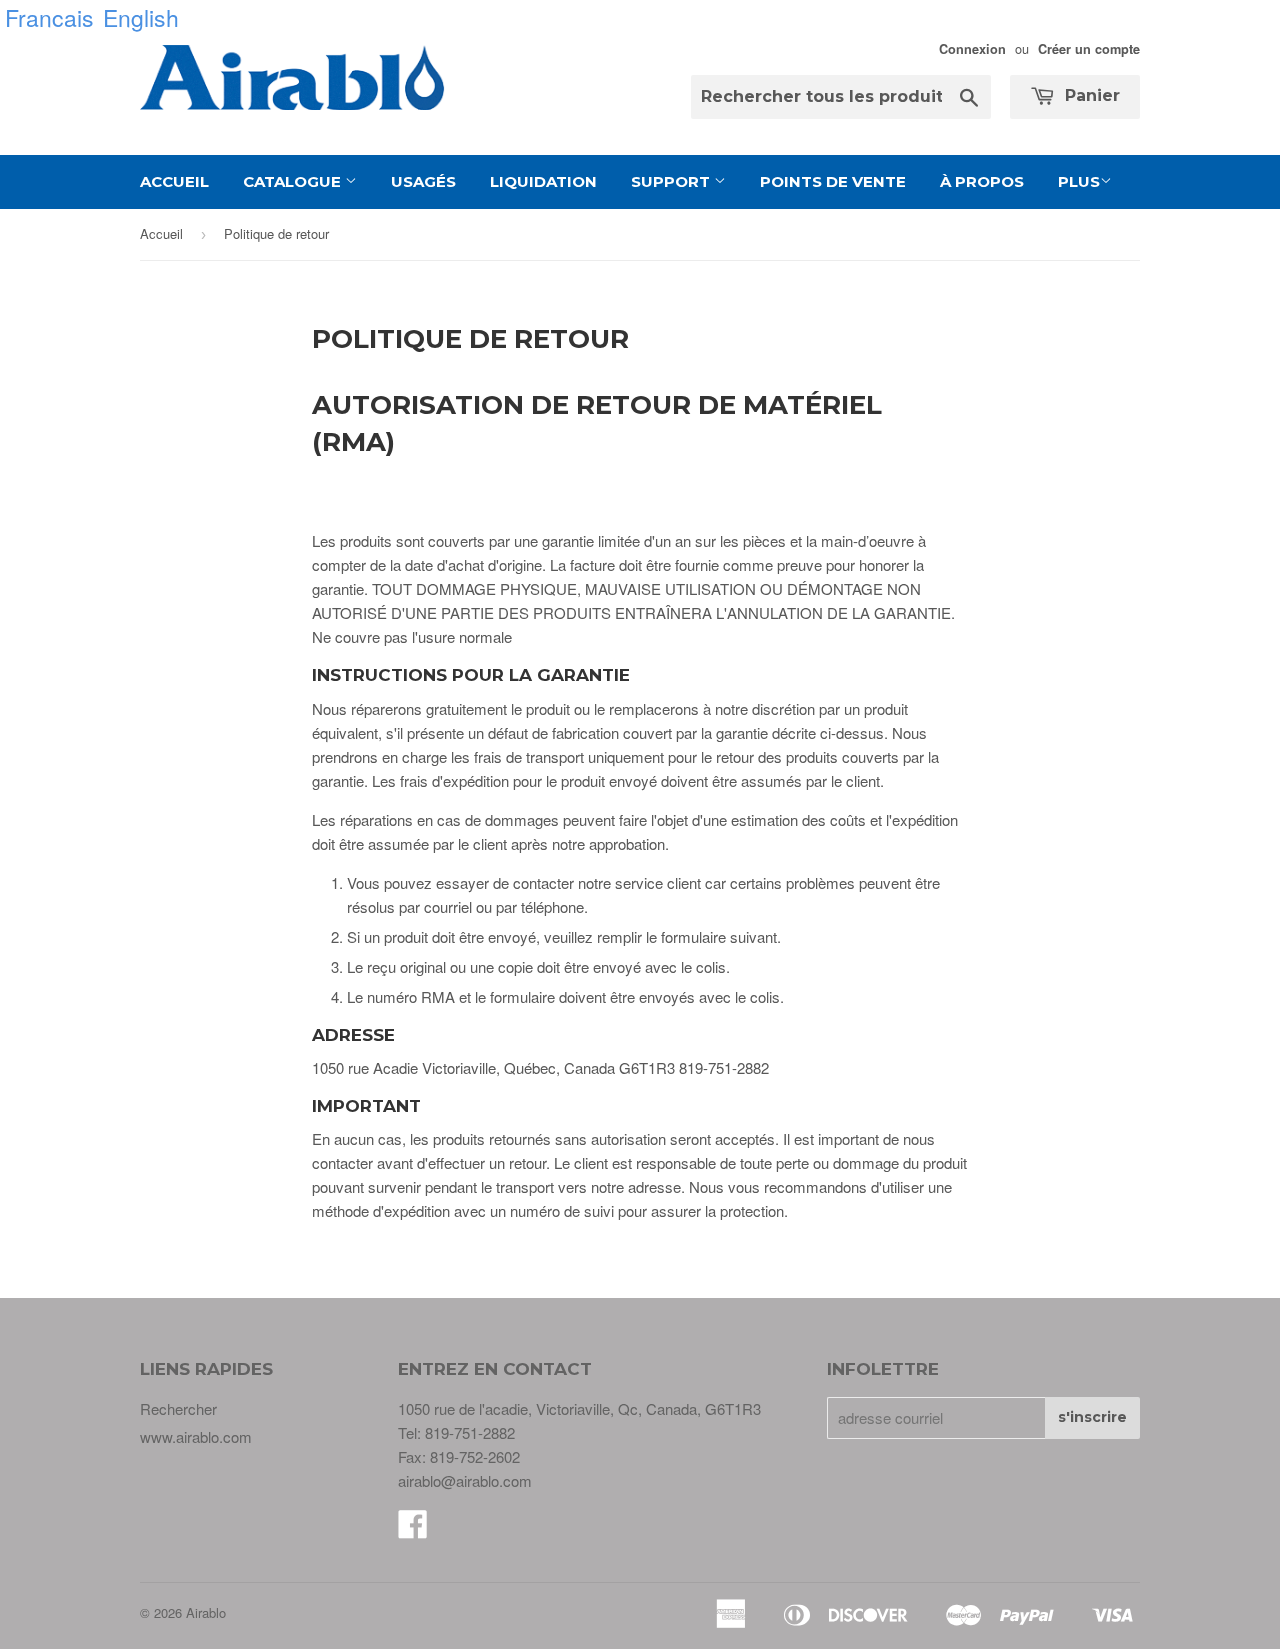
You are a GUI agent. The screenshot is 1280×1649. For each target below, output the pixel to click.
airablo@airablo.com (465, 1480)
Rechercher (178, 1408)
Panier (1090, 95)
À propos (982, 181)
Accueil (174, 181)
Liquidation (543, 181)
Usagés (423, 181)
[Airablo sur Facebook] (413, 1529)
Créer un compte (1089, 49)
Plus (1079, 181)
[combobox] (841, 97)
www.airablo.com (196, 1436)
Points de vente (833, 181)
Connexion (972, 49)
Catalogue (294, 181)
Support (672, 181)
